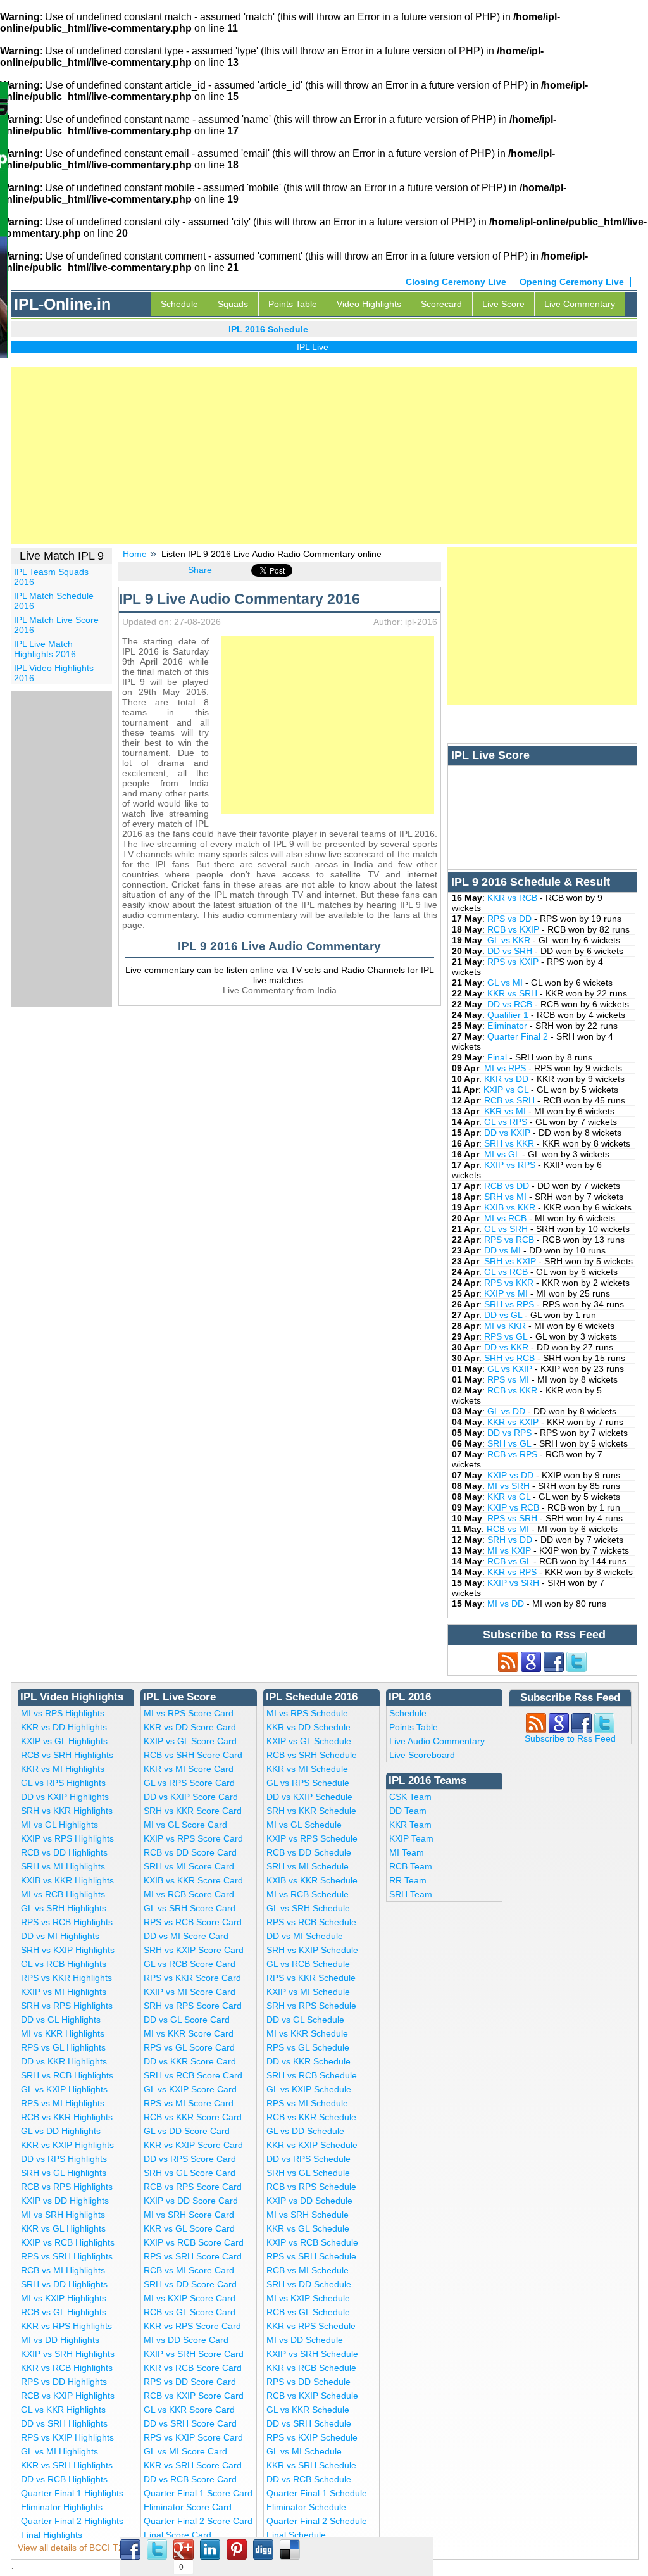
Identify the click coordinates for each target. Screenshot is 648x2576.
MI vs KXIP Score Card (190, 2298)
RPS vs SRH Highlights (67, 2256)
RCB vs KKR (514, 1390)
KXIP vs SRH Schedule (312, 2354)
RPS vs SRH (514, 1518)
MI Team (407, 1852)
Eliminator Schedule (306, 2507)
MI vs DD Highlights (60, 2340)
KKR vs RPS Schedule (311, 2326)
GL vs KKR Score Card (189, 2410)
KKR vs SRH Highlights (67, 2465)
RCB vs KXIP (514, 929)
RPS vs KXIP (514, 962)
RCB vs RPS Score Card (193, 2187)
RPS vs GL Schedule (308, 2047)
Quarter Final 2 (519, 1036)
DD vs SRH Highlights (64, 2423)
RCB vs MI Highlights (63, 2270)
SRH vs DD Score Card (190, 2284)
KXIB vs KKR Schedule (312, 1880)
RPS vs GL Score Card (189, 2047)
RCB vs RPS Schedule (311, 2187)
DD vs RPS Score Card (190, 2159)
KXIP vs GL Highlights (64, 1741)
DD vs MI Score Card (186, 1936)
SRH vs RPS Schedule (311, 2006)
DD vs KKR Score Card (190, 2061)
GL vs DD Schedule (305, 2131)
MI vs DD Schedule (305, 2340)
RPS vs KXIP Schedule (312, 2437)
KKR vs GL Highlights (63, 2228)
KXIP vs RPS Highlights (67, 1838)
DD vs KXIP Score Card (191, 1797)
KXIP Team (411, 1838)
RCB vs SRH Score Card (193, 1755)
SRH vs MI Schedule (308, 1866)
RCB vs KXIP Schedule (312, 2396)
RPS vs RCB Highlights (67, 1922)
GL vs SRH (507, 1229)
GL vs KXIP (511, 1369)
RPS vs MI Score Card (189, 2103)
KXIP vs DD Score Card (191, 2201)
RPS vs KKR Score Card (192, 1978)
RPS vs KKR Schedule (311, 1978)
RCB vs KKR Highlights (67, 2117)
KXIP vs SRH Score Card (194, 2354)
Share (200, 570)
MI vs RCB (507, 1218)
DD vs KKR (508, 1347)
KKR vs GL (510, 1497)
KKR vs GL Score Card (189, 2228)
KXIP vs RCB (514, 1507)
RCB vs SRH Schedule (312, 1755)
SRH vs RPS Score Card (193, 2006)
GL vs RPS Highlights (63, 1783)
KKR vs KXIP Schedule (312, 2145)
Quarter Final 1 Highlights (72, 2493)
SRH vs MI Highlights (63, 1866)
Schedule (179, 304)
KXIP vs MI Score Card (190, 1992)
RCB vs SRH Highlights (67, 1755)
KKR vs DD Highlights (64, 1727)
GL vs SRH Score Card (190, 1908)
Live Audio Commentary (437, 1741)
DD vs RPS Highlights (64, 2159)
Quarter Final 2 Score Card (198, 2521)
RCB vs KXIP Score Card (194, 2396)
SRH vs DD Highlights (64, 2284)
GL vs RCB (507, 1272)
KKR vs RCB (514, 898)
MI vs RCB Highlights (63, 1894)
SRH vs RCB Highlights (67, 2075)
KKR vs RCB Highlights (67, 2368)
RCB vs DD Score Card (190, 1852)
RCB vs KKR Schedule (311, 2117)
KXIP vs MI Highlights (64, 1992)
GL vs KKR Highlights (63, 2410)
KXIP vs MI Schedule (308, 1992)
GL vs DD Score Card (187, 2131)
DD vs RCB (511, 1004)
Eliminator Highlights (62, 2507)
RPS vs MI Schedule (307, 2103)
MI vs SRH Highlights (63, 2215)
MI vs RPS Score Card (189, 1713)
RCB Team (411, 1866)
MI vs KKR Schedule (307, 2033)
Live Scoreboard (422, 1755)
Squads (233, 304)
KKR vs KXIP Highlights (67, 2145)
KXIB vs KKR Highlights (67, 1880)
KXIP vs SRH (514, 1583)
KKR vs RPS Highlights (66, 2326)
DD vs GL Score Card (187, 2020)
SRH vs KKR (510, 1143)
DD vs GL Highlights (61, 2020)
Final (498, 1057)
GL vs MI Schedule (304, 2451)
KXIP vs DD (512, 1475)
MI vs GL (503, 1154)
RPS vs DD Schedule (308, 2382)
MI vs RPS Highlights (63, 1713)
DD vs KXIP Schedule (309, 1797)
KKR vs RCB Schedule (311, 2368)
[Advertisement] (324, 455)
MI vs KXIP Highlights (64, 2298)
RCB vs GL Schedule (308, 2312)
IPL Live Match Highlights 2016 (45, 649)
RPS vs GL (507, 1336)
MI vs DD (507, 1604)
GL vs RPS (507, 1122)
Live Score (503, 304)
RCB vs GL (510, 1561)
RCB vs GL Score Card (190, 2312)
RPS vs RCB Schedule (311, 1922)
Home (135, 554)
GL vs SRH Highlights (64, 1908)
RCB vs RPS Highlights (67, 2187)
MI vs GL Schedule (304, 1825)
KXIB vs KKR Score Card (193, 1880)
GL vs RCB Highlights (64, 1964)
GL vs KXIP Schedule (309, 2089)
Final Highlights (52, 2535)
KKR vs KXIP (514, 1422)
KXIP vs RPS (511, 1165)
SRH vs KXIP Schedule (312, 1950)
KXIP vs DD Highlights (65, 2201)
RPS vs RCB (510, 1240)
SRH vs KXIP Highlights (68, 1950)
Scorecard (441, 304)
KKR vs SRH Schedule (311, 2465)
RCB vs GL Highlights (64, 2312)
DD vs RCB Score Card (190, 2479)
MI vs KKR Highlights (63, 2033)
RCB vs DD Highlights (64, 1852)
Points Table (293, 304)
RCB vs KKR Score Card (193, 2117)
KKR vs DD (508, 1079)
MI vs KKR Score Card (189, 2033)
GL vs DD (508, 1411)
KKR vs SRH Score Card (193, 2465)
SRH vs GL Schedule (308, 2173)
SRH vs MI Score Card (189, 1866)
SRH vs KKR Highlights (67, 1811)
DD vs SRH (511, 951)
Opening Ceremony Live (572, 282)
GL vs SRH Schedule (308, 1908)
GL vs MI (506, 983)
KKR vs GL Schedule (308, 2228)
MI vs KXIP (510, 1550)
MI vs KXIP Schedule (308, 2298)
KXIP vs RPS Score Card (193, 1838)
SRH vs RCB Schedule (312, 2075)
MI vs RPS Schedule (307, 1713)
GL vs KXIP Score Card (190, 2089)
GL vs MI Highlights (59, 2451)
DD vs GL (504, 1315)
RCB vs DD (508, 1186)
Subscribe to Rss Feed (570, 1738)
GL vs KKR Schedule (308, 2410)
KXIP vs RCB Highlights (68, 2242)
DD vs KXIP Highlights (65, 1797)
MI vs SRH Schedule (308, 2215)
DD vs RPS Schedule (308, 2159)
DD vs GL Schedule (305, 2020)
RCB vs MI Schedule (308, 2270)
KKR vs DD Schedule (308, 1727)
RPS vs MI (509, 1379)
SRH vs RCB (511, 1358)
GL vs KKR (510, 940)
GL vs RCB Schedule (308, 1964)
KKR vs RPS (513, 1572)
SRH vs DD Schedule (309, 2284)
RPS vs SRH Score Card (193, 2256)
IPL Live (289, 347)
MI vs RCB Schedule (308, 1894)
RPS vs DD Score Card (190, 2382)
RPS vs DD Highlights (64, 2382)
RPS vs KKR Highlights (66, 1978)
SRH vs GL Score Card (190, 2173)
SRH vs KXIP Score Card (194, 1950)
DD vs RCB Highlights (64, 2479)
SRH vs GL (510, 1443)
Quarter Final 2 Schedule (317, 2521)
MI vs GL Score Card (185, 1825)
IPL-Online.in (62, 304)
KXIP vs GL (507, 1090)
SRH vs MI (507, 1197)
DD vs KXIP (508, 1133)
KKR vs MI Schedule (307, 1769)
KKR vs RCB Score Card (193, 2368)
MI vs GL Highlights (59, 1825)
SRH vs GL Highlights (64, 2173)
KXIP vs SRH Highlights (68, 2354)
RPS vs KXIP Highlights (67, 2437)
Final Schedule (296, 2535)
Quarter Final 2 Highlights (72, 2521)
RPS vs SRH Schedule (311, 2256)
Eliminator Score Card (188, 2507)
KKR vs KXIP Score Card (193, 2145)
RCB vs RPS (514, 1454)
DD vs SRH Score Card (190, 2423)
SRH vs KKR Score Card (193, 1811)
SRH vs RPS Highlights (67, 2006)
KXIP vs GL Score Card (190, 1741)
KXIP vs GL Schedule (309, 1741)
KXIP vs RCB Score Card (194, 2242)
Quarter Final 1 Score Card (198, 2493)
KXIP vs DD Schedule (309, 2201)
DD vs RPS (511, 1433)
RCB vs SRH (511, 1100)
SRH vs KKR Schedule (311, 1811)
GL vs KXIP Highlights (64, 2089)
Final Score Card (178, 2535)
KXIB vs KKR (511, 1207)
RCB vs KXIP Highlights (68, 2396)
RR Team (408, 1880)
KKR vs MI (506, 1111)
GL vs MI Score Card (185, 2451)
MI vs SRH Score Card (189, 2215)
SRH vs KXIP (511, 1261)
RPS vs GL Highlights (63, 2047)
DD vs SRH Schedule (309, 2423)
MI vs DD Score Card (186, 2340)
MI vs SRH (510, 1486)
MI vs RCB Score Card (189, 1894)
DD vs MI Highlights (60, 1936)
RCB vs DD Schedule (309, 1852)
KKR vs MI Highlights (63, 1769)
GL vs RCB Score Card (190, 1964)
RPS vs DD (511, 919)
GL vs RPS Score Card (189, 1783)
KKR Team (410, 1825)
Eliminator (508, 1026)
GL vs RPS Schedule (308, 1783)
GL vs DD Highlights (61, 2131)
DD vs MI (504, 1250)
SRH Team (411, 1894)
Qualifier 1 (509, 1015)
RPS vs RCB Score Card (193, 1922)
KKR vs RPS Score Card (192, 2326)
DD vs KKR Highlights (64, 2061)
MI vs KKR (506, 1326)
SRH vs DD (511, 1540)
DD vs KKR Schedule (308, 2061)
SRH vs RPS (510, 1304)
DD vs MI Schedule (305, 1936)
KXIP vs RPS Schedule (312, 1838)
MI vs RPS (506, 1068)
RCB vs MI (509, 1529)
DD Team (408, 1811)
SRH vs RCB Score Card (193, 2075)
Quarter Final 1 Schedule (317, 2493)
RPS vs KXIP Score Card (193, 2437)
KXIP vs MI (507, 1293)
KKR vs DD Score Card (190, 1727)
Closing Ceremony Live (456, 282)
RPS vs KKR (510, 1283)
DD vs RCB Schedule (309, 2479)
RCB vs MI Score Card (189, 2270)
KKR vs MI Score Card (189, 1769)
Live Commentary (580, 304)
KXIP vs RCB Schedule (312, 2242)
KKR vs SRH (514, 993)
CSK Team (410, 1797)
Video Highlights (369, 304)
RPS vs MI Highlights (63, 2103)
